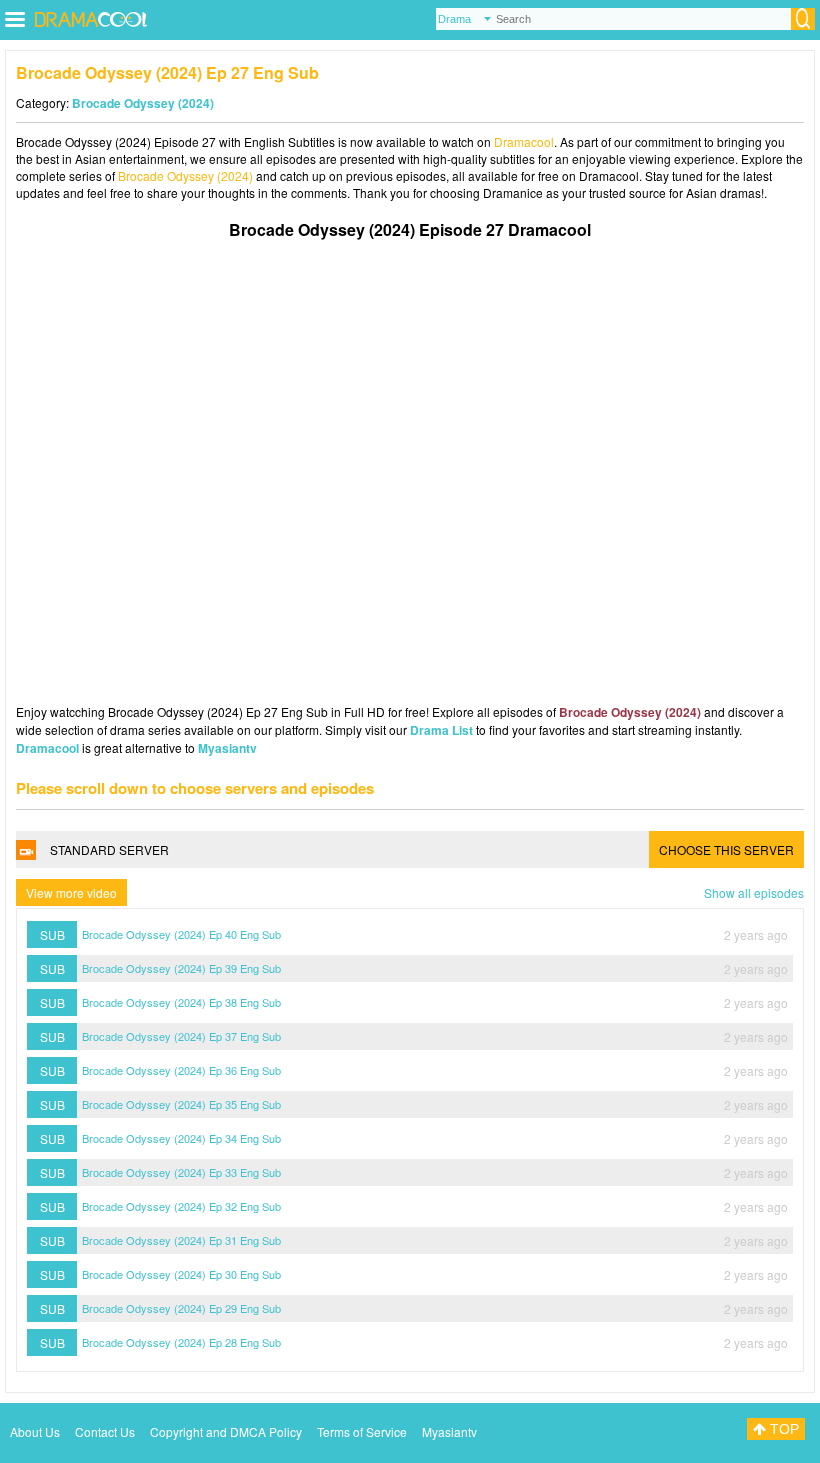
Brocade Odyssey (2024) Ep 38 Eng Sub (181, 1002)
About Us (35, 1431)
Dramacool (524, 141)
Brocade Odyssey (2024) (143, 103)
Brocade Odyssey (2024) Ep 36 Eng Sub (181, 1070)
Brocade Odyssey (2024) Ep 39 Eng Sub (181, 968)
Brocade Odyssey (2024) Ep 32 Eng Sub (181, 1206)
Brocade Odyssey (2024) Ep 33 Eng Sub (181, 1172)
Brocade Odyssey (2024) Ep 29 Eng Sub (181, 1308)
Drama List (441, 730)
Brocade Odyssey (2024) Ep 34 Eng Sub (181, 1138)
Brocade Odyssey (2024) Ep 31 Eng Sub (181, 1240)
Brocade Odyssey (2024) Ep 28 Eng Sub (181, 1342)
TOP (782, 1429)
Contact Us (105, 1431)
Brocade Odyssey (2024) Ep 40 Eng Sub (181, 934)
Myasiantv (227, 748)
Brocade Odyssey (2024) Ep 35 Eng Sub (181, 1104)
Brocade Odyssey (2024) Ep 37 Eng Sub (181, 1036)
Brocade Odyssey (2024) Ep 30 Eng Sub (181, 1274)
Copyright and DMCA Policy (226, 1431)
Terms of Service (362, 1431)
